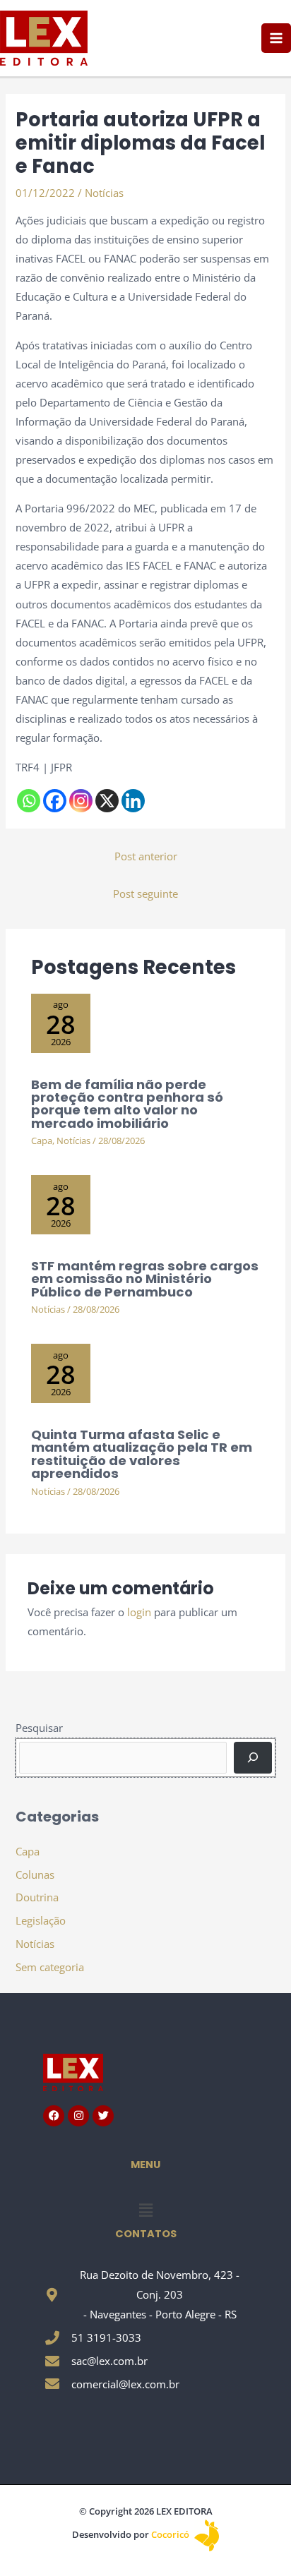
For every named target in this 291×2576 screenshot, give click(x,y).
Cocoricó (171, 2534)
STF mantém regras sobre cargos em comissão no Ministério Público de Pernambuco (145, 1278)
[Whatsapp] (29, 801)
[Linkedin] (133, 801)
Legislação (41, 1920)
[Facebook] (55, 801)
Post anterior (146, 856)
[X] (107, 801)
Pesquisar (39, 1728)
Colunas (35, 1874)
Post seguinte (145, 893)
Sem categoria (50, 1967)
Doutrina (37, 1897)
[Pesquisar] (253, 1757)
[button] (145, 2210)
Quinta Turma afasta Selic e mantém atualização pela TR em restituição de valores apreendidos (142, 1454)
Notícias (104, 193)
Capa (42, 1140)
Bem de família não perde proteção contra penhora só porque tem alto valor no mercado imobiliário (127, 1104)
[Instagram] (81, 801)
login (139, 1612)
